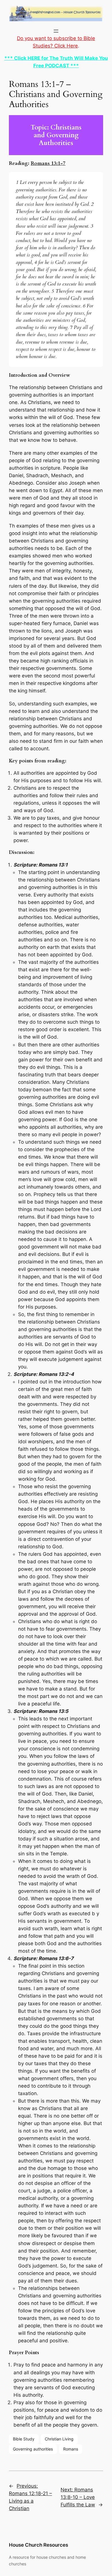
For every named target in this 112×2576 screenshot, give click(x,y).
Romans (71, 2449)
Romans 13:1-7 (48, 163)
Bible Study (24, 2439)
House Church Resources (38, 2545)
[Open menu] (56, 31)
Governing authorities (33, 2449)
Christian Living (59, 2439)
